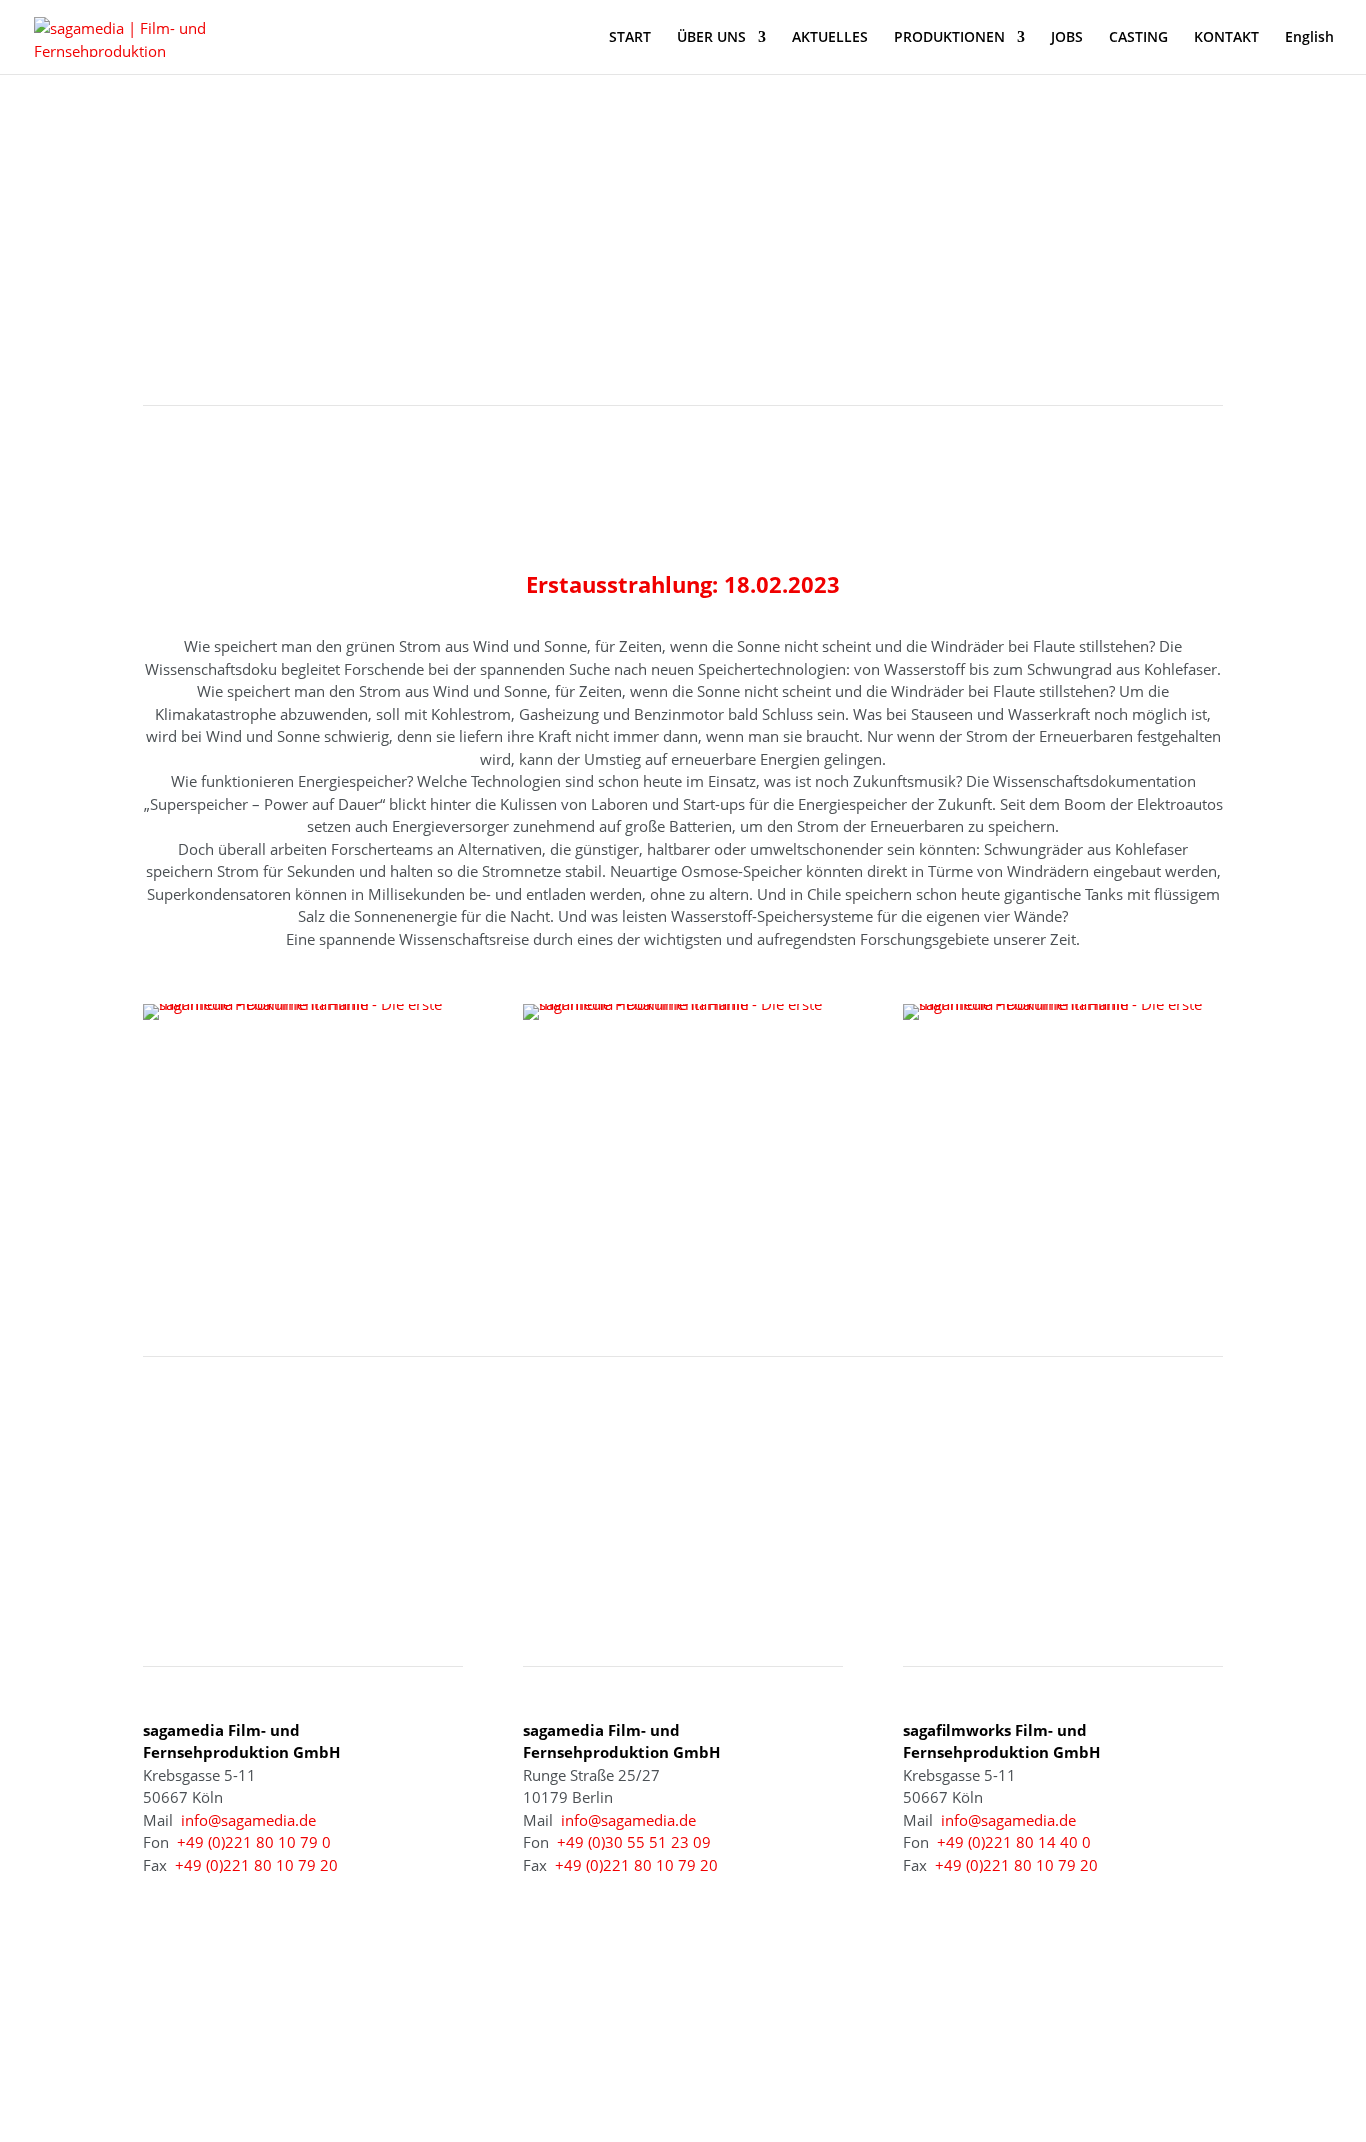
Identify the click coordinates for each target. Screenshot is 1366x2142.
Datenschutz (1044, 2049)
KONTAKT (1226, 38)
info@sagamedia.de (248, 1820)
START (630, 38)
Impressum (944, 2049)
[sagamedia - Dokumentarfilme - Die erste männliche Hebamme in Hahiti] (303, 1004)
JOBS (1067, 38)
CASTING (1138, 38)
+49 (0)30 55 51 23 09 (634, 1842)
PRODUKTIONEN (949, 38)
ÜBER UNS (711, 38)
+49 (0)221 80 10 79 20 (256, 1865)
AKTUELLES (830, 38)
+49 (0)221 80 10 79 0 (254, 1842)
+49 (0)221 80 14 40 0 (1014, 1842)
